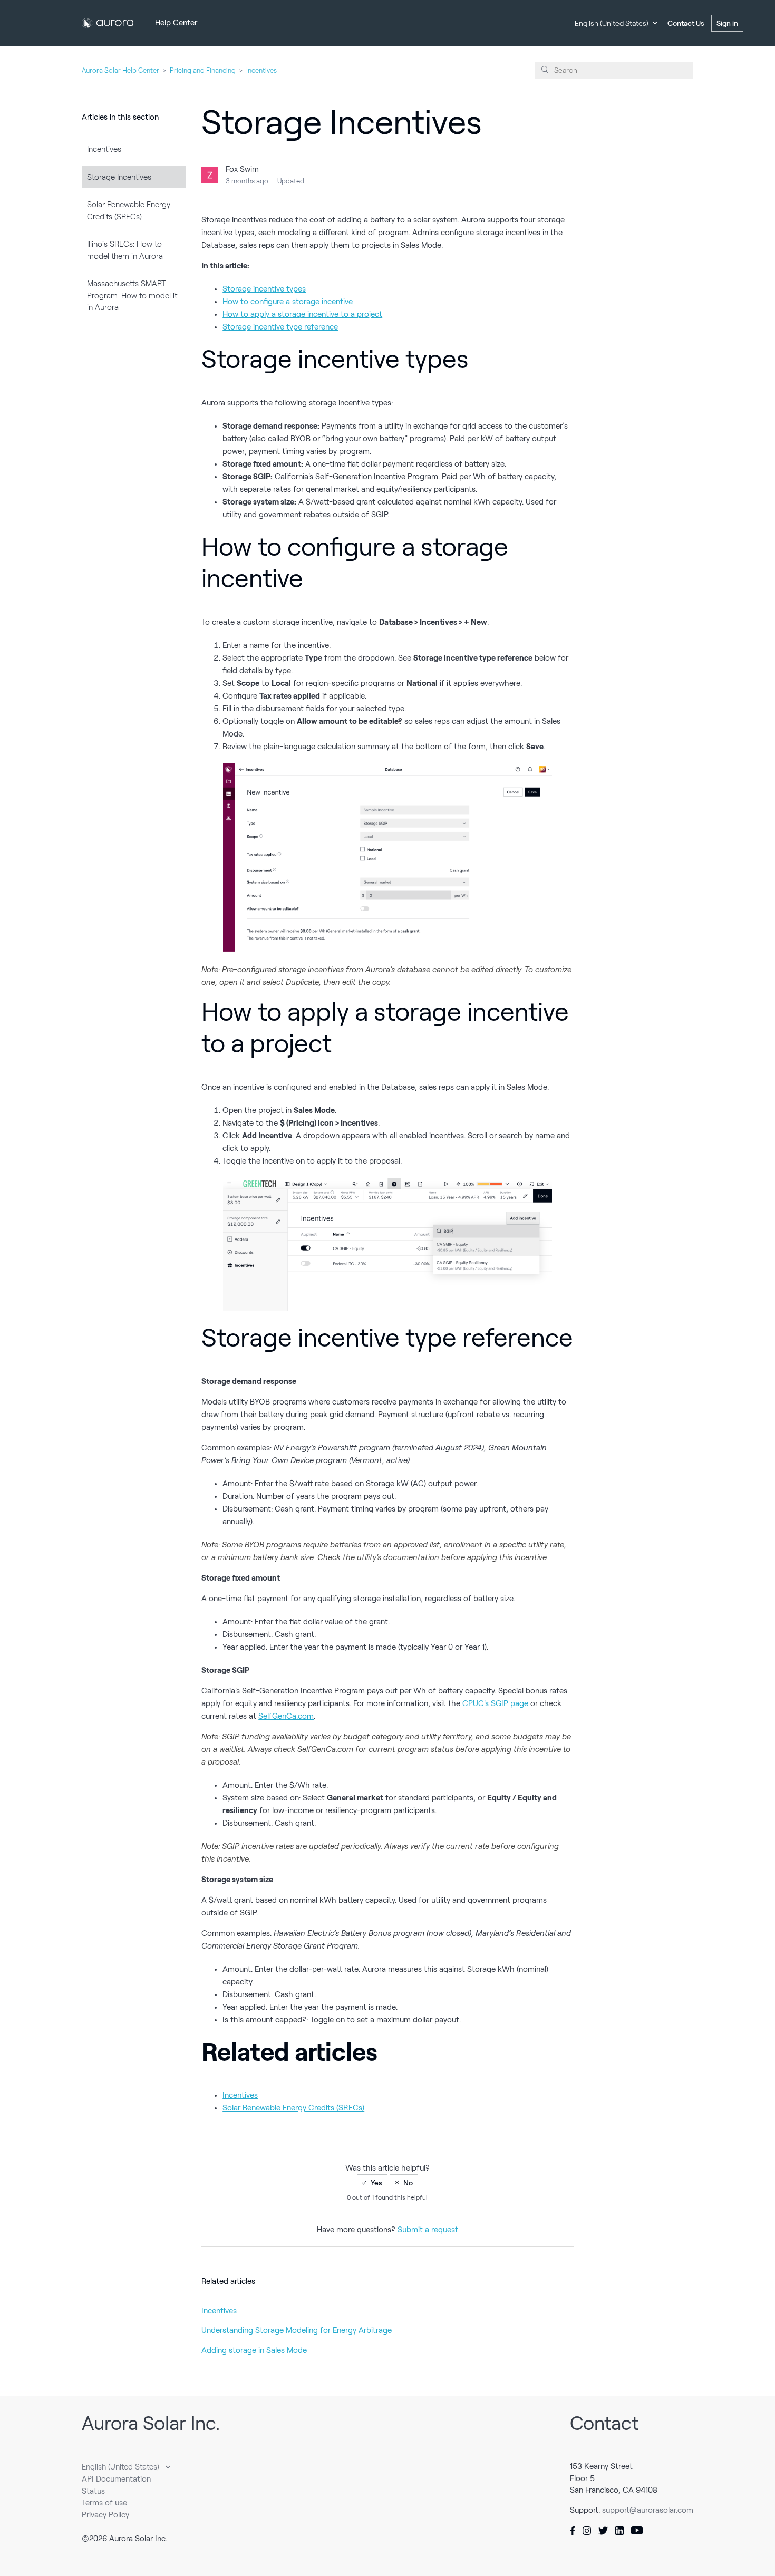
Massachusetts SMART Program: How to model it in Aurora (132, 296)
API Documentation (116, 2479)
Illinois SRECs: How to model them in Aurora (125, 250)
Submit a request (428, 2230)
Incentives (261, 70)
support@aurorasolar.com (648, 2510)
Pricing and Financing (203, 70)
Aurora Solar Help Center (120, 70)
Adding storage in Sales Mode (254, 2350)
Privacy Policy (105, 2515)
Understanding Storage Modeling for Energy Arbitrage (297, 2330)
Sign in (727, 23)
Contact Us (686, 23)
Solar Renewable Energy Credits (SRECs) (129, 211)
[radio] (372, 2183)
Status (93, 2491)
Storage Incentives (119, 177)
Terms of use (104, 2503)
